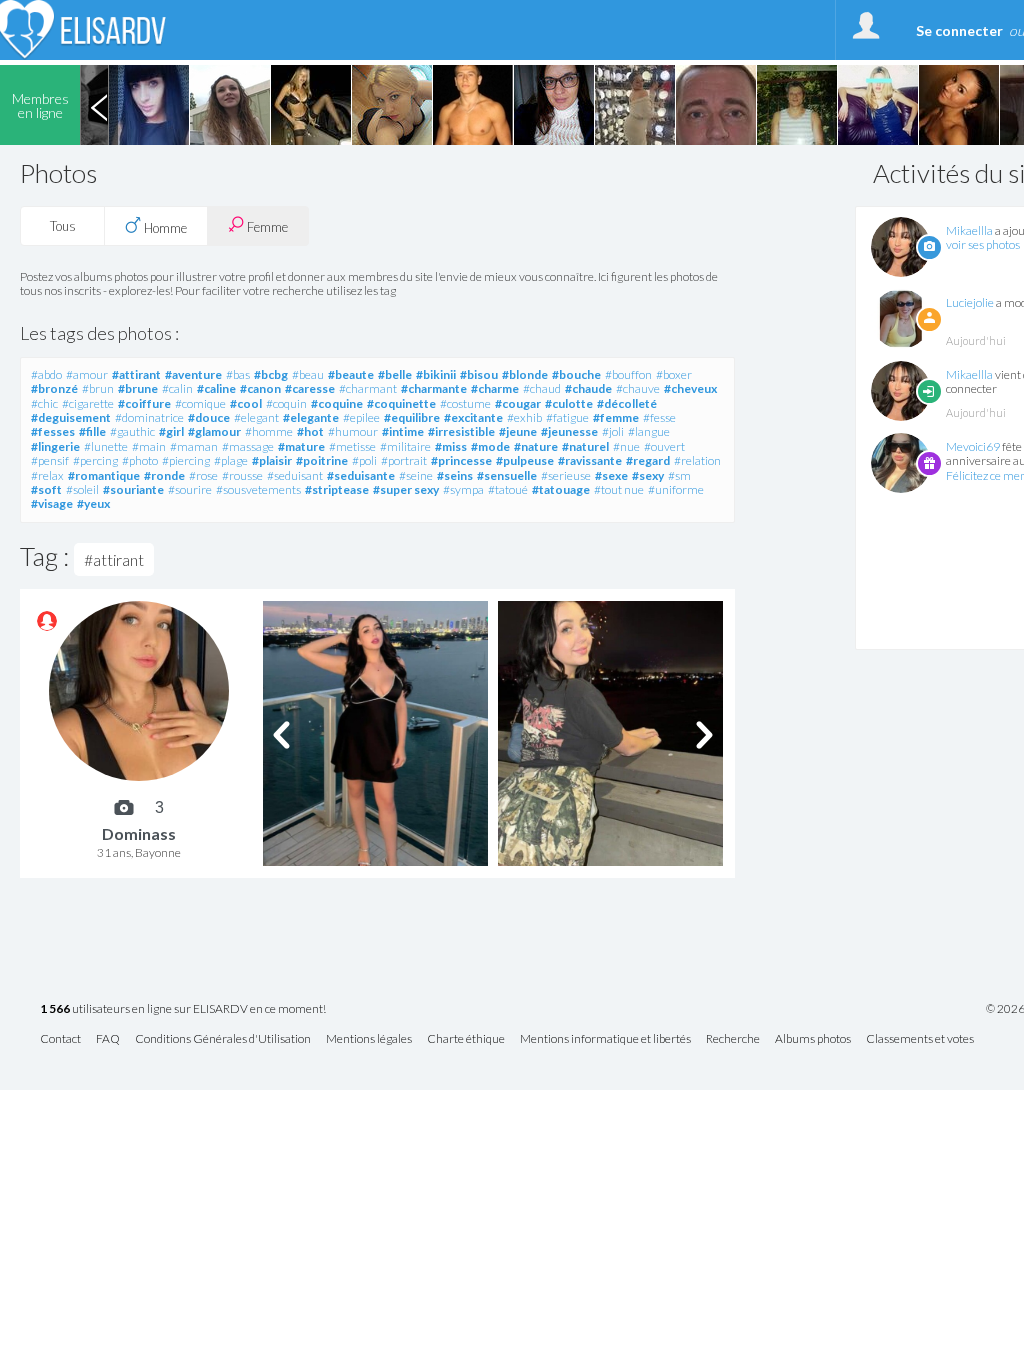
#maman (194, 446)
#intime (403, 431)
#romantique (104, 475)
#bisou (479, 374)
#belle (395, 374)
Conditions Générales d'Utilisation (223, 1039)
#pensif (50, 460)
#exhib (524, 417)
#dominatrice (149, 417)
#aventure (193, 374)
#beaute (351, 374)
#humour (353, 431)
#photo (140, 460)
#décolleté (627, 403)
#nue (626, 446)
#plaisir (272, 460)
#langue (649, 431)
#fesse (659, 417)
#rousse (242, 475)
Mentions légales (369, 1039)
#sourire (190, 489)
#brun (98, 388)
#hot (310, 431)
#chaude (588, 388)
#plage (231, 460)
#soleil (82, 489)
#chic (44, 403)
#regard (648, 460)
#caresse (310, 388)
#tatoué (508, 489)
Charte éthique (466, 1039)
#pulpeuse (525, 460)
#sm (679, 475)
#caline (216, 388)
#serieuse (566, 475)
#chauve (638, 388)
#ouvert (664, 446)
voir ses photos (983, 244)
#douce (209, 417)
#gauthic (132, 431)
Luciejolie (970, 302)
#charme (495, 388)
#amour (87, 374)
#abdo (46, 374)
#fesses (53, 431)
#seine (416, 475)
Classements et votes (920, 1039)
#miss (451, 446)
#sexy (648, 475)
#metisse (352, 446)
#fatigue (567, 417)
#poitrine (322, 460)
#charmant (368, 388)
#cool (246, 403)
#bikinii (436, 374)
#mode (490, 446)
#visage (52, 503)
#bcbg (271, 374)
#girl (171, 431)
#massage (248, 446)
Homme (164, 228)
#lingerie (55, 446)
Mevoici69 (973, 446)
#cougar (518, 403)
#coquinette (401, 403)
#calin (177, 388)
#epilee (361, 417)
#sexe (611, 475)
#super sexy (406, 489)
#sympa (463, 489)
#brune (138, 388)
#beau (308, 374)
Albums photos (813, 1039)
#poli (364, 460)
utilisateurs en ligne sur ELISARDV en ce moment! (183, 1009)
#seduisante (361, 475)
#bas (238, 374)
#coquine (337, 403)
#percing (95, 460)
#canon (260, 388)
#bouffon (628, 374)
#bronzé (54, 388)
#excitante (473, 417)
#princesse (461, 460)
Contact (60, 1039)
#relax (47, 475)
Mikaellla (969, 230)
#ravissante (590, 460)
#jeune (518, 431)
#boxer (674, 374)
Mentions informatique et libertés (605, 1039)
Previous (99, 105)
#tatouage (561, 489)
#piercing (186, 460)
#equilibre (412, 417)
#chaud (542, 388)
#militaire (405, 446)
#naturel (585, 446)
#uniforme (676, 489)
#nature (536, 446)
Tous (63, 226)
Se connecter (959, 30)
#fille (92, 431)
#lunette (106, 446)
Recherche (733, 1039)
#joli (613, 431)
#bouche (576, 374)
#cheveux (690, 388)
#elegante (311, 417)
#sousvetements (258, 489)
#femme (616, 417)
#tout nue (619, 489)
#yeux (93, 503)
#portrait (404, 460)
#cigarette (88, 403)
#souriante (133, 489)
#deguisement (71, 417)
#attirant (136, 374)
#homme (269, 431)
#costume (465, 403)
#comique (200, 403)
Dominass (139, 833)
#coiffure (144, 403)
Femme (266, 227)
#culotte (569, 403)
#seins (455, 475)
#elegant (256, 417)
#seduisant (295, 475)
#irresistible (461, 431)
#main (149, 446)
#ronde (164, 475)
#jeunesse (569, 431)
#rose (203, 475)
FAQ (108, 1039)
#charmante (434, 388)
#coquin (286, 403)
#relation (697, 460)
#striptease (337, 489)
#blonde (525, 374)
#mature (301, 446)
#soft (46, 489)
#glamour (214, 431)
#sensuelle (507, 475)
